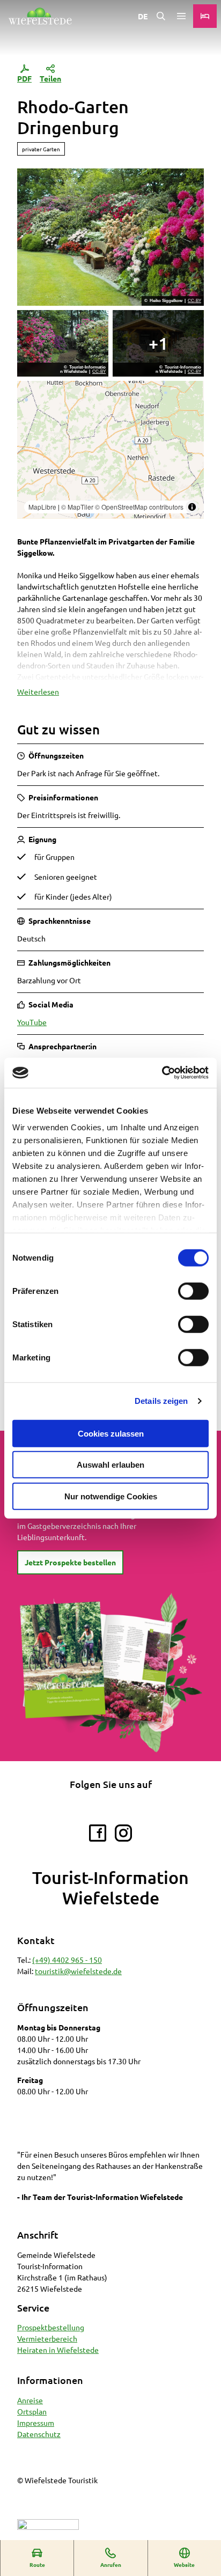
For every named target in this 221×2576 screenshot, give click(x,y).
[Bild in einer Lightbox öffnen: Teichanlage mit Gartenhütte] (158, 343)
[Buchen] (205, 16)
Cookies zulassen (111, 1433)
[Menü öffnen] (181, 16)
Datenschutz (39, 2434)
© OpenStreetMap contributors (139, 507)
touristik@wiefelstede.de (78, 1971)
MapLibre (42, 507)
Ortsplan (32, 2411)
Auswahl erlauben (110, 1465)
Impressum (36, 2423)
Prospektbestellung (51, 2327)
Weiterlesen (38, 691)
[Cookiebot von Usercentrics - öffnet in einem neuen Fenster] (162, 1073)
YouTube (32, 1022)
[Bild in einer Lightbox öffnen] (110, 1673)
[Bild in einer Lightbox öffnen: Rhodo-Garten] (110, 237)
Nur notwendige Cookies (111, 1496)
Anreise (30, 2400)
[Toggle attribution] (192, 507)
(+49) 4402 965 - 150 (67, 1960)
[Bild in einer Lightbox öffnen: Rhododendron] (63, 343)
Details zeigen (161, 1401)
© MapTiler (77, 507)
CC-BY (194, 301)
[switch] (193, 1291)
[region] (110, 450)
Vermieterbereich (47, 2338)
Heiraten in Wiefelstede (58, 2350)
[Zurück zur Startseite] (40, 16)
